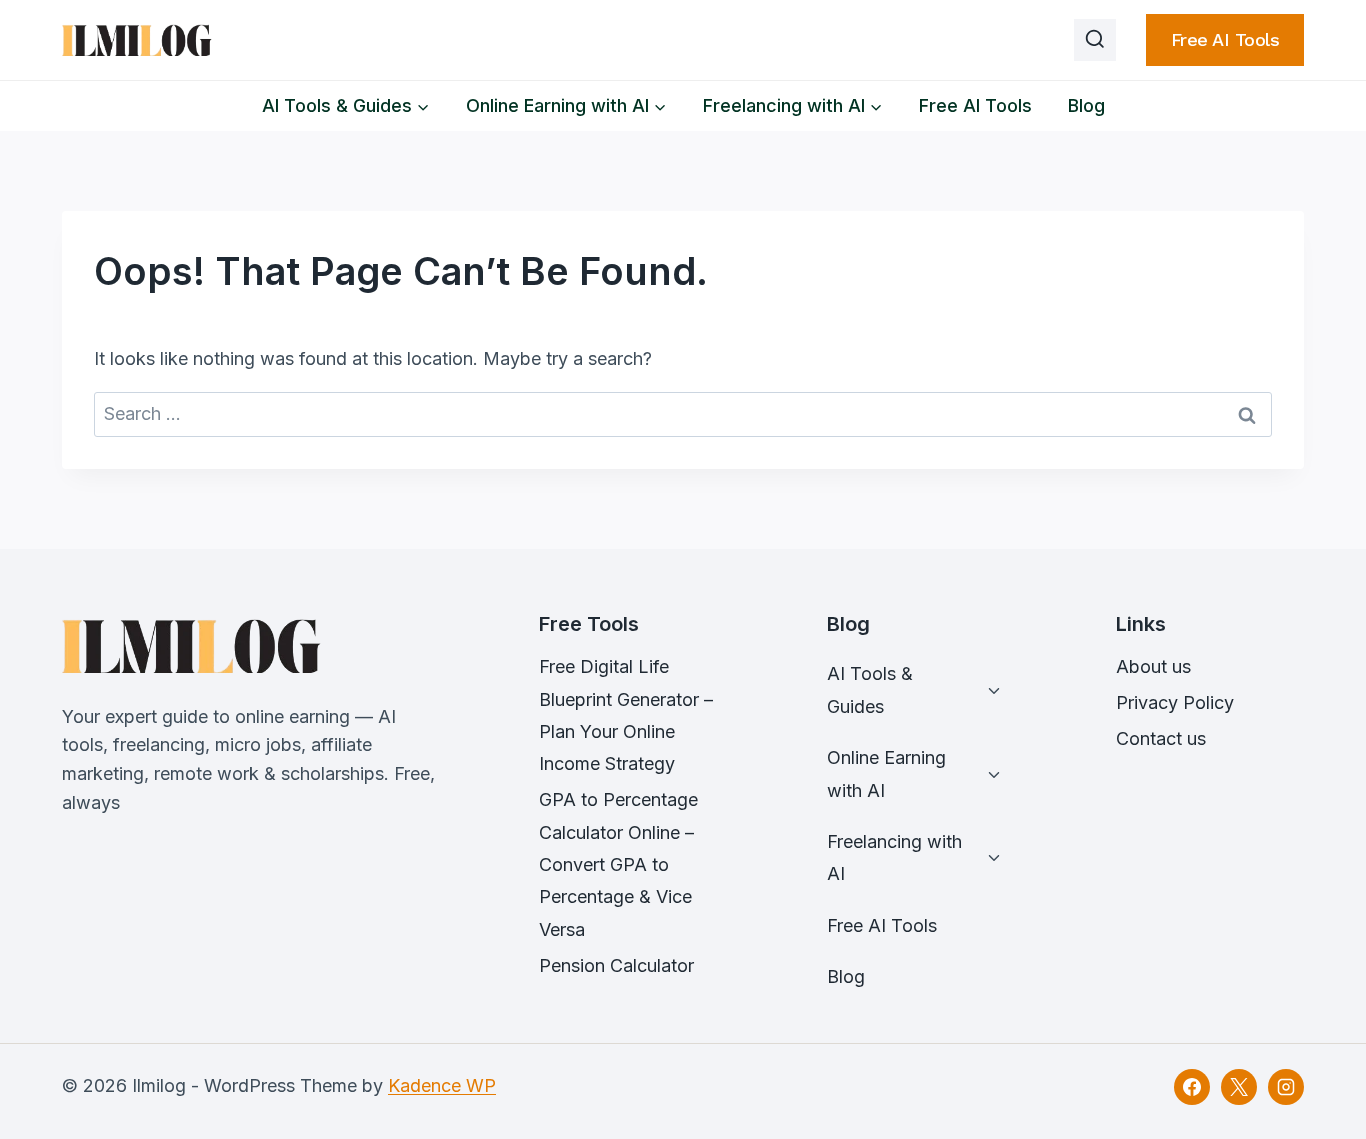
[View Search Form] (1095, 40)
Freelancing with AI (894, 857)
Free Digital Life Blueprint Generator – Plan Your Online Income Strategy (626, 715)
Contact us (1161, 738)
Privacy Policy (1175, 702)
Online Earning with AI (886, 773)
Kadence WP (442, 1085)
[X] (1239, 1087)
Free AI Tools (1225, 39)
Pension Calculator (616, 965)
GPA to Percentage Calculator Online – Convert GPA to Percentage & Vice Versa (618, 864)
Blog (1086, 105)
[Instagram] (1286, 1087)
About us (1153, 666)
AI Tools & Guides (870, 689)
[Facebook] (1192, 1087)
